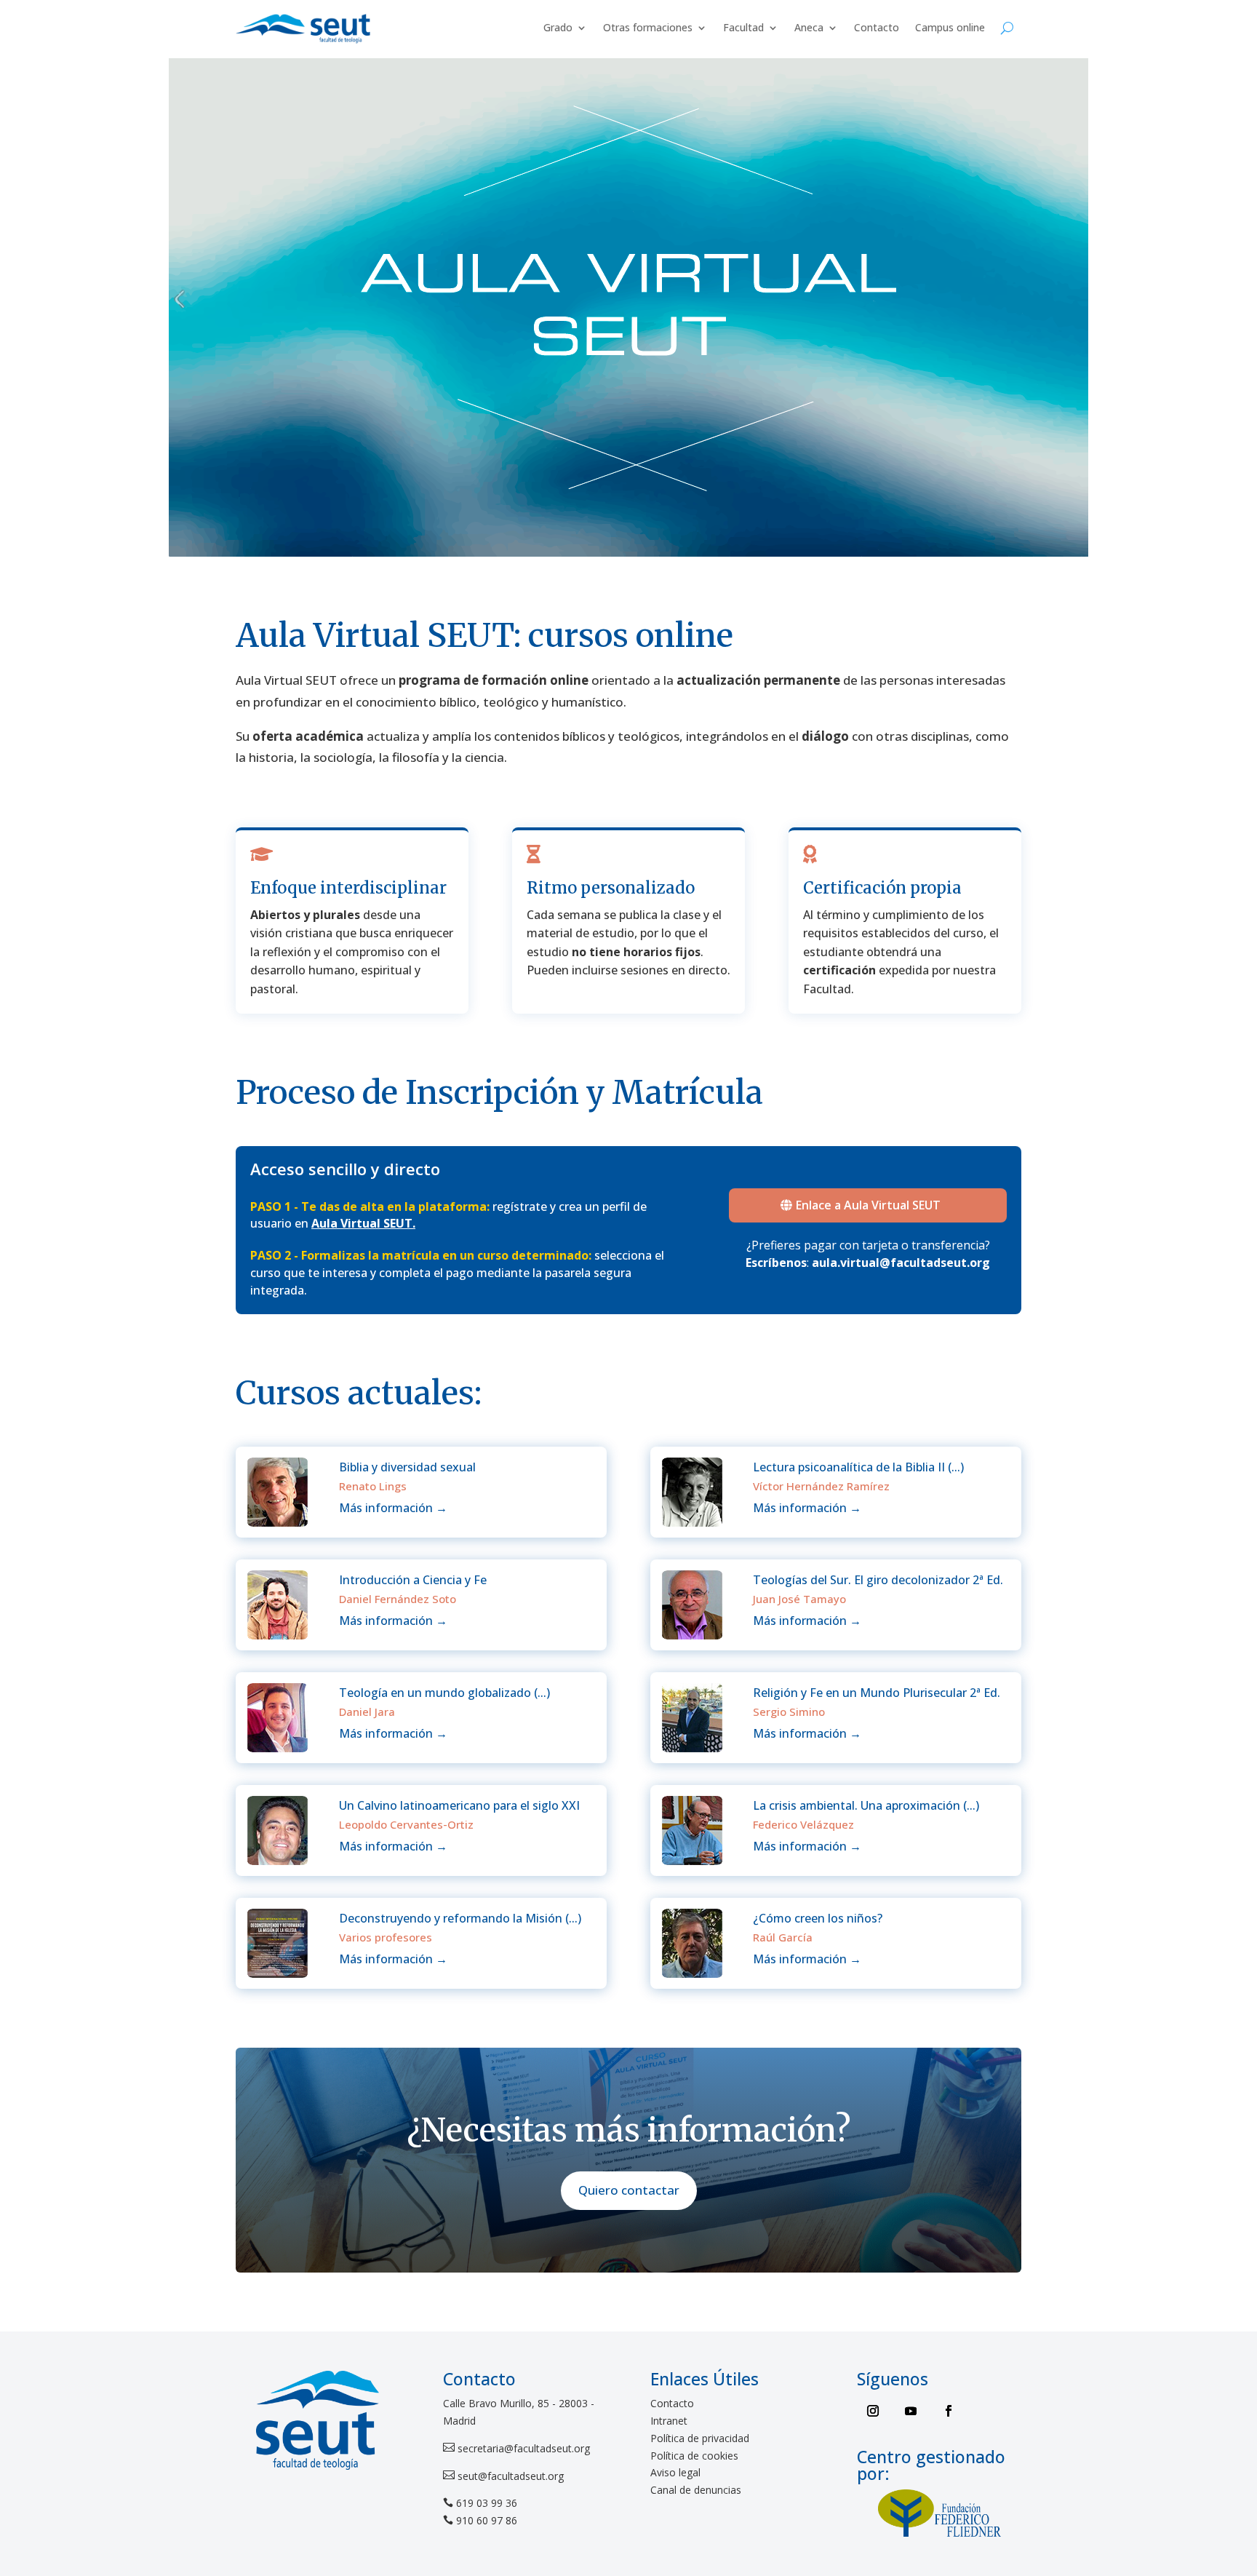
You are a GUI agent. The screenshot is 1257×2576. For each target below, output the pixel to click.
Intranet (669, 2421)
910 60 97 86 (487, 2520)
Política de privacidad (700, 2438)
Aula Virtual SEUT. (363, 1223)
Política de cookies (694, 2456)
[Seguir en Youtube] (911, 2411)
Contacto (877, 27)
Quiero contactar (629, 2190)
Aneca (809, 27)
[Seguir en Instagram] (873, 2411)
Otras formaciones (648, 27)
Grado (558, 27)
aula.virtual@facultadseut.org (901, 1263)
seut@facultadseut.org (509, 2476)
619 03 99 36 (487, 2503)
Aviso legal (675, 2472)
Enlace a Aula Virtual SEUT (868, 1205)
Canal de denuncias (696, 2490)
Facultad (743, 27)
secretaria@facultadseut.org (522, 2448)
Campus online (950, 27)
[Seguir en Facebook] (949, 2411)
